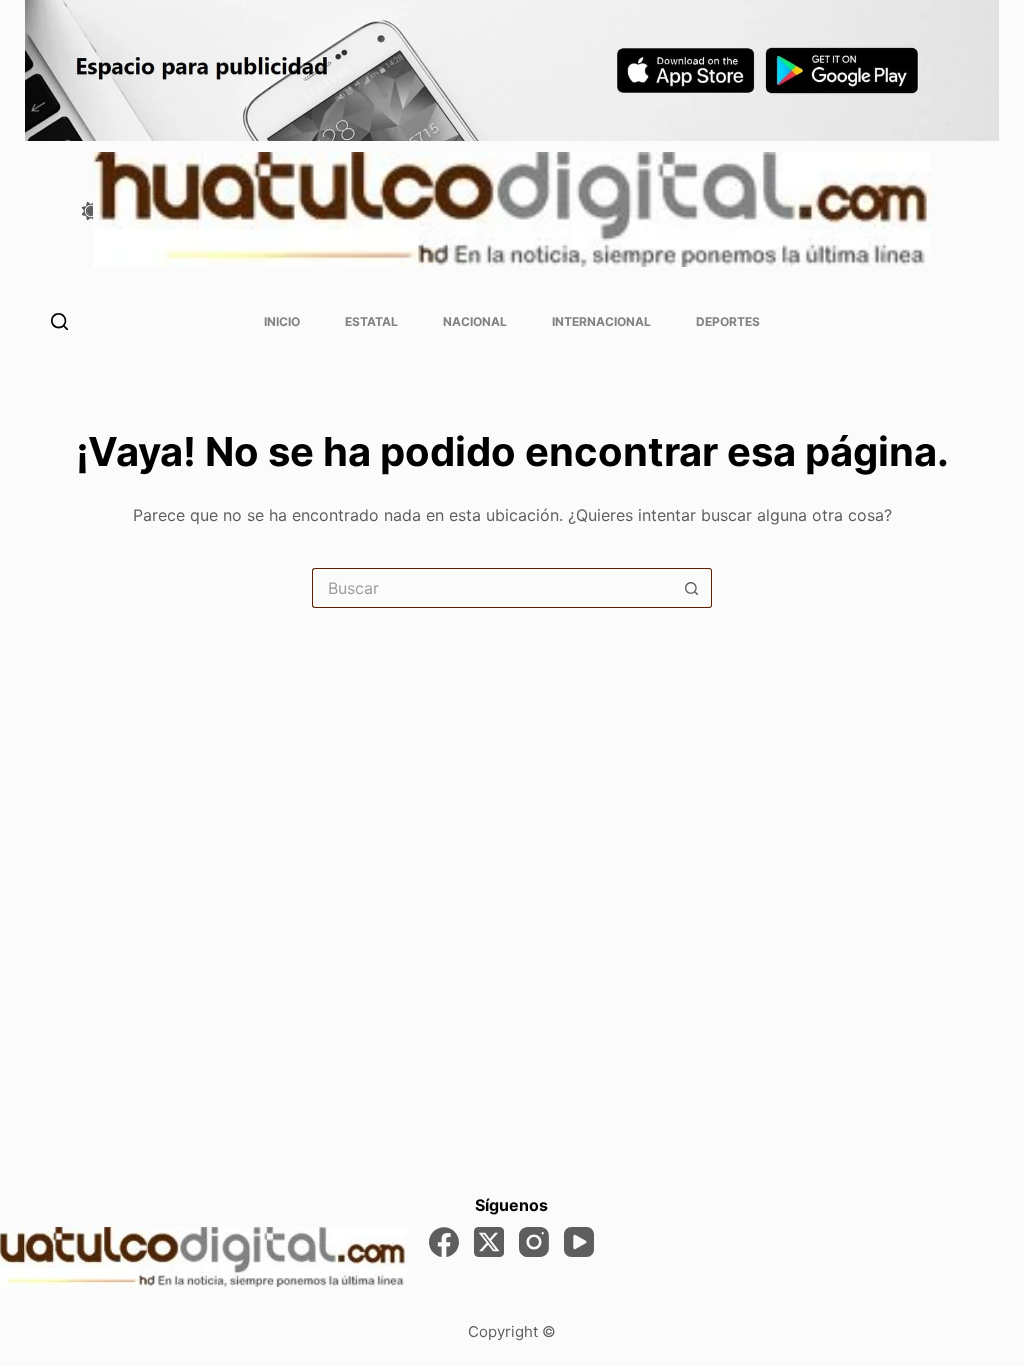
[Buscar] (59, 321)
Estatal (371, 321)
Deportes (728, 321)
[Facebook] (444, 1242)
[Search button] (692, 588)
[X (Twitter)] (489, 1242)
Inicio (282, 321)
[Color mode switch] (91, 211)
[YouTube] (579, 1242)
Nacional (475, 321)
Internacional (601, 321)
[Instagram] (534, 1242)
